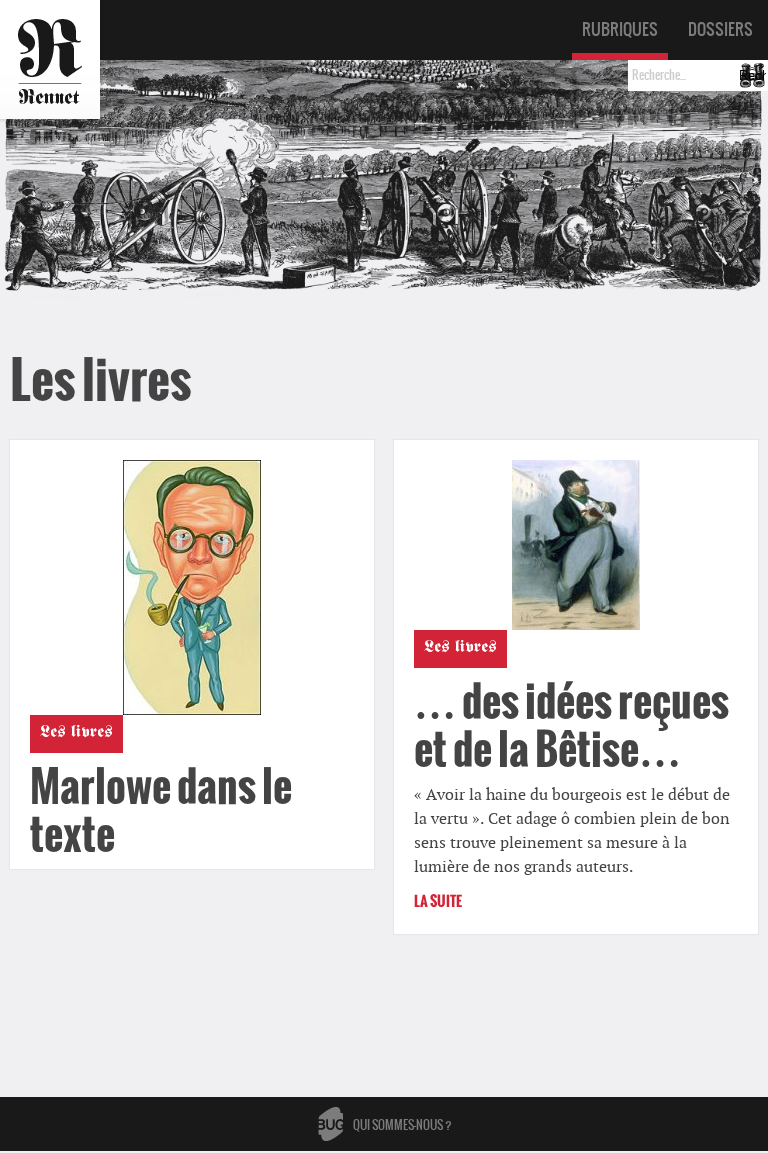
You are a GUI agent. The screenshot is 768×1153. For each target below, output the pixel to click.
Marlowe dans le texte (161, 810)
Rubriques (620, 29)
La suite (438, 901)
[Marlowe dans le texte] (192, 587)
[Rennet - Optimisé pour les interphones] (50, 59)
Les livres (76, 734)
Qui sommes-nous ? (402, 1125)
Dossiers (720, 29)
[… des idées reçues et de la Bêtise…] (576, 545)
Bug (330, 1124)
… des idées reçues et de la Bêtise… (571, 725)
